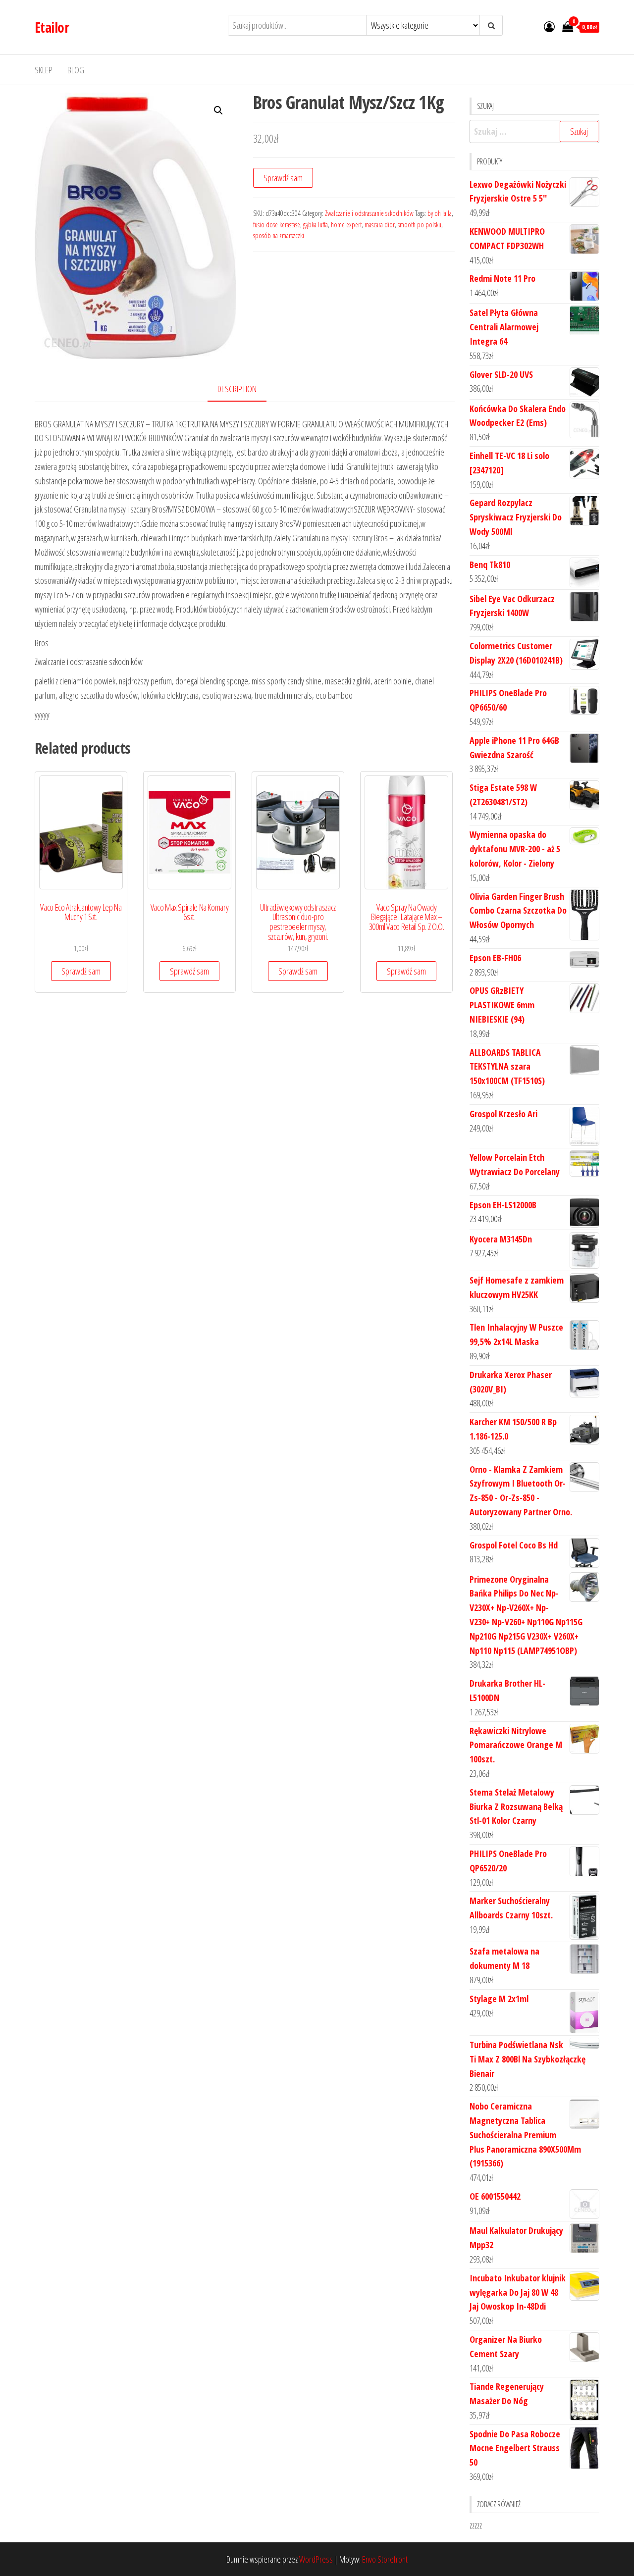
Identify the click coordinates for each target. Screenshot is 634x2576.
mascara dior (380, 225)
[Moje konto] (549, 26)
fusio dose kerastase (277, 225)
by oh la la (440, 213)
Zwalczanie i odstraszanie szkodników (369, 213)
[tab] (244, 389)
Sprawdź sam (283, 178)
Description (237, 389)
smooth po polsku (420, 225)
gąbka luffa (316, 225)
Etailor (52, 27)
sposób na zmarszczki (279, 235)
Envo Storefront (385, 2559)
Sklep (44, 70)
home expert (346, 225)
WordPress (316, 2559)
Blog (76, 70)
